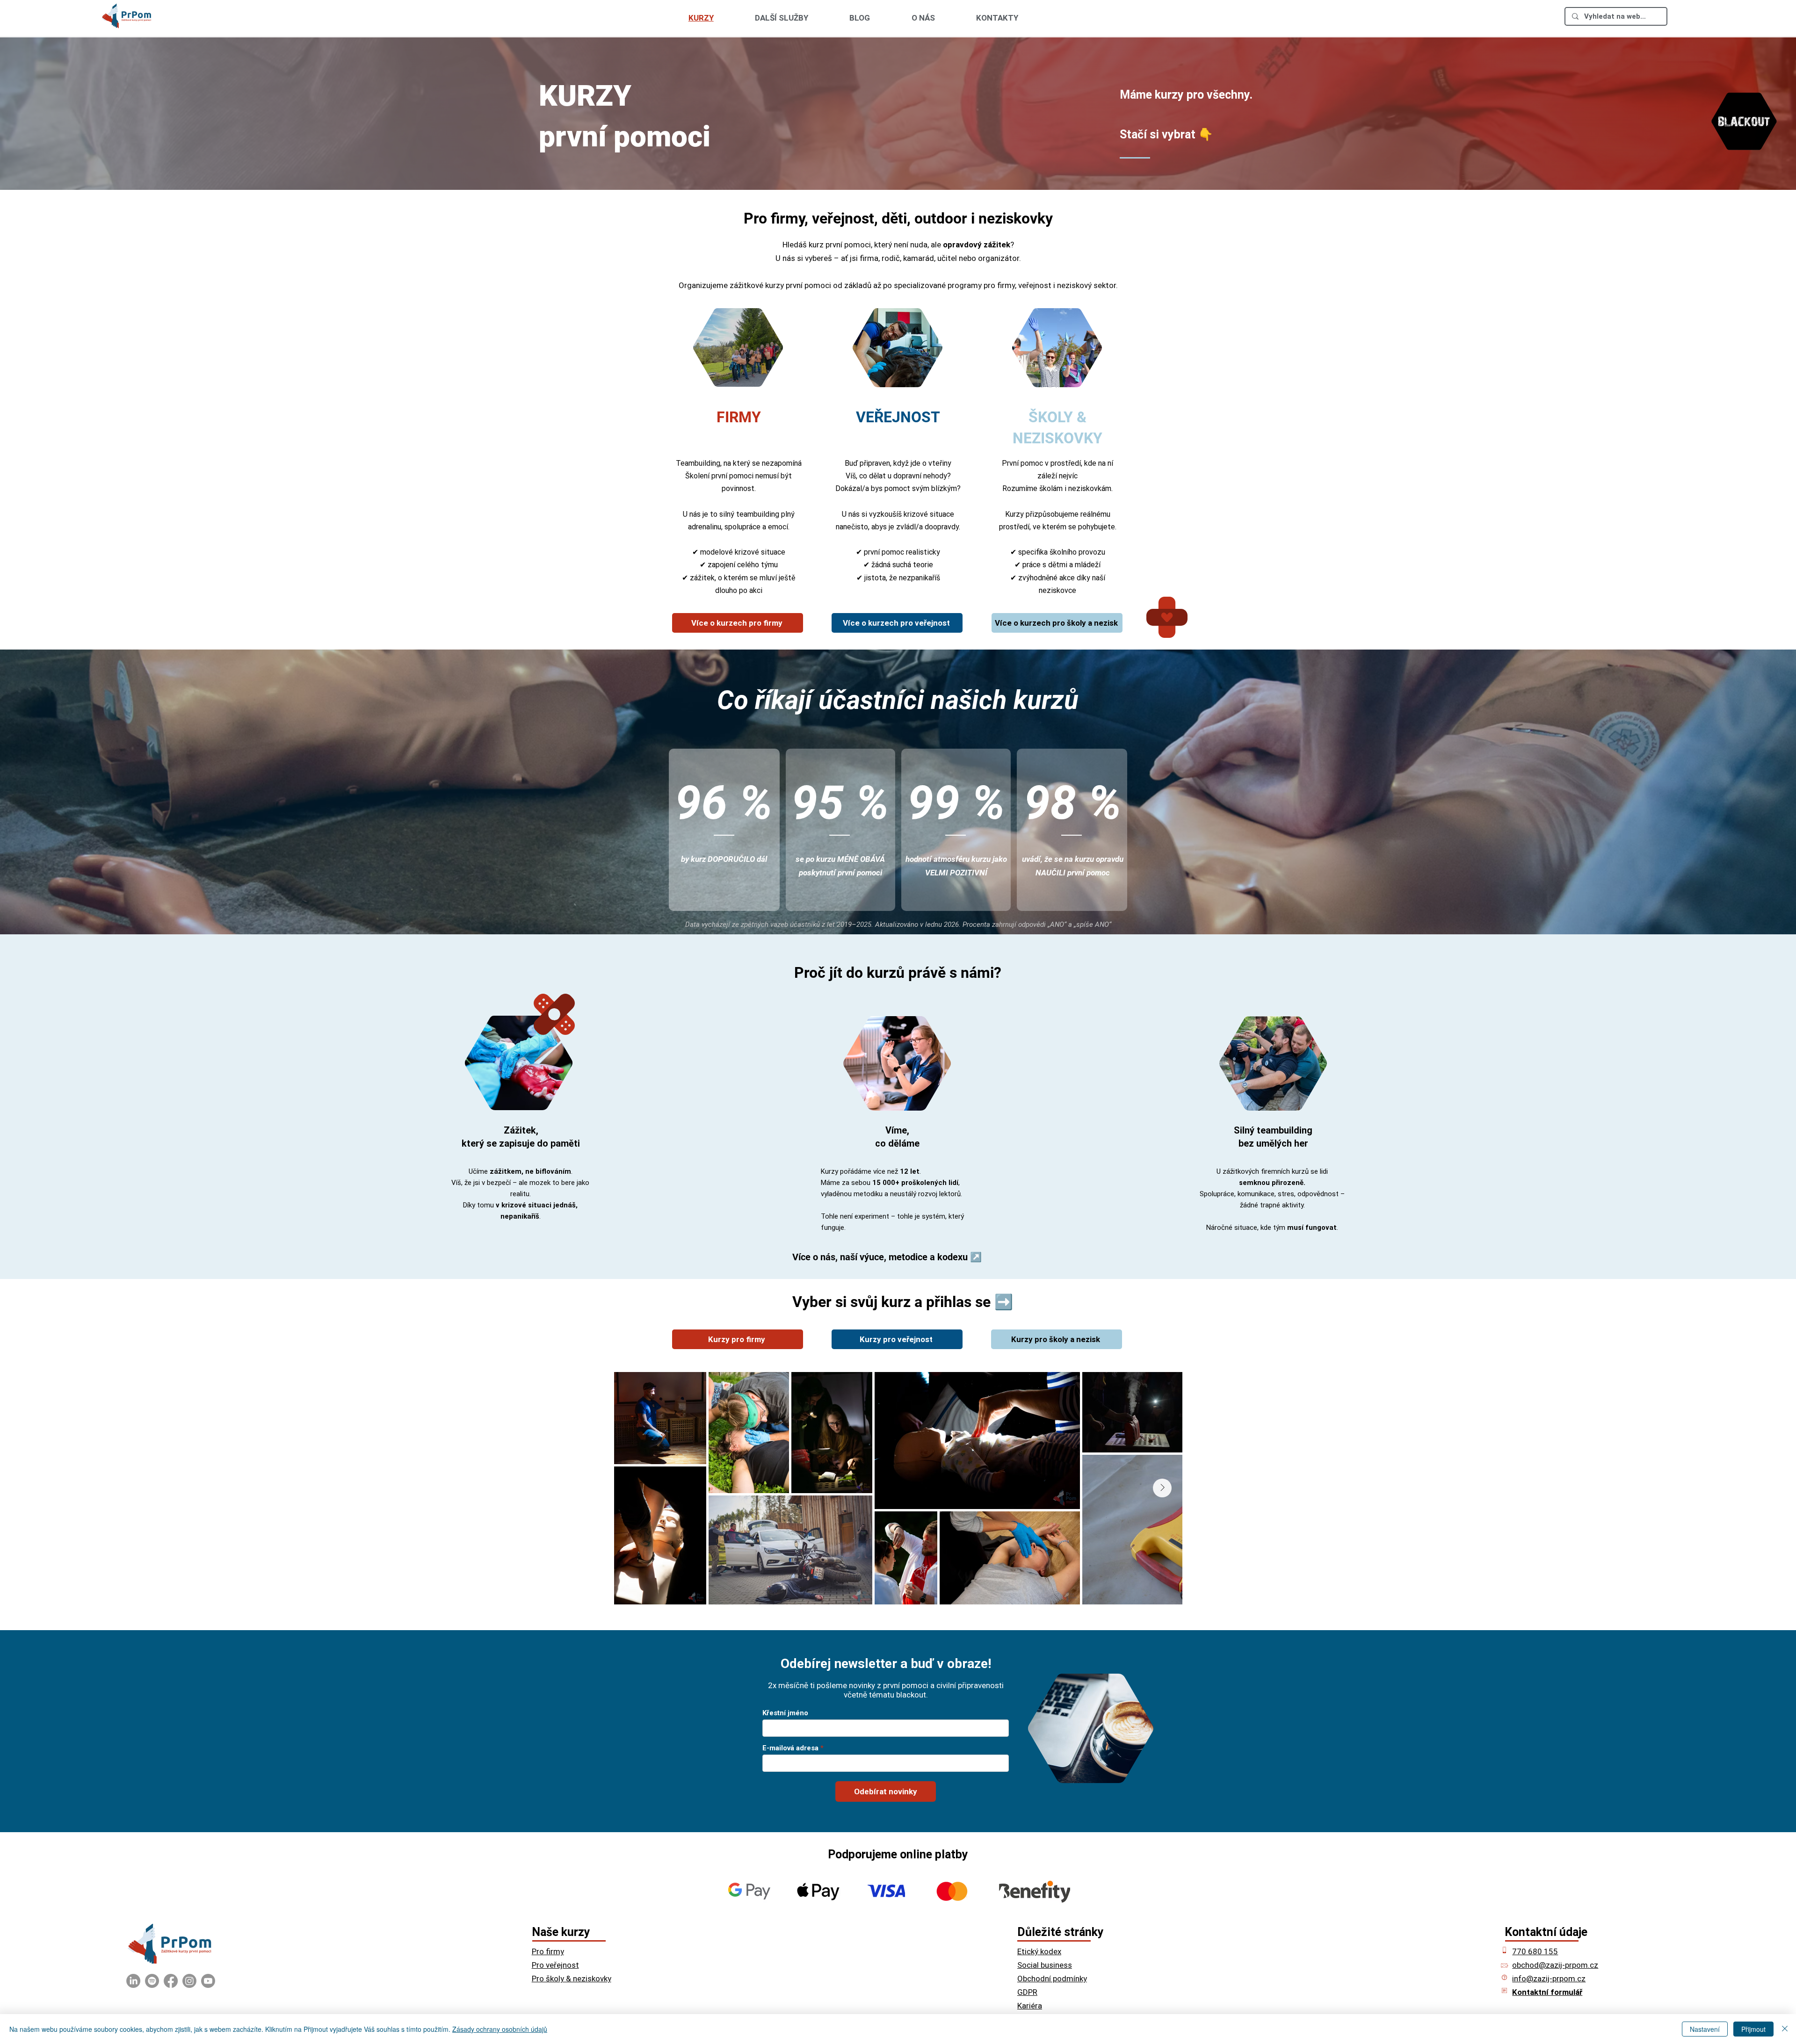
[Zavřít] (1785, 2029)
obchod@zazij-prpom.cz (1555, 1965)
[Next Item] (1162, 1488)
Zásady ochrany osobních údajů (500, 2029)
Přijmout (1753, 2029)
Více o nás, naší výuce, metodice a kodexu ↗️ (887, 1257)
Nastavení (1705, 2029)
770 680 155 (1535, 1951)
